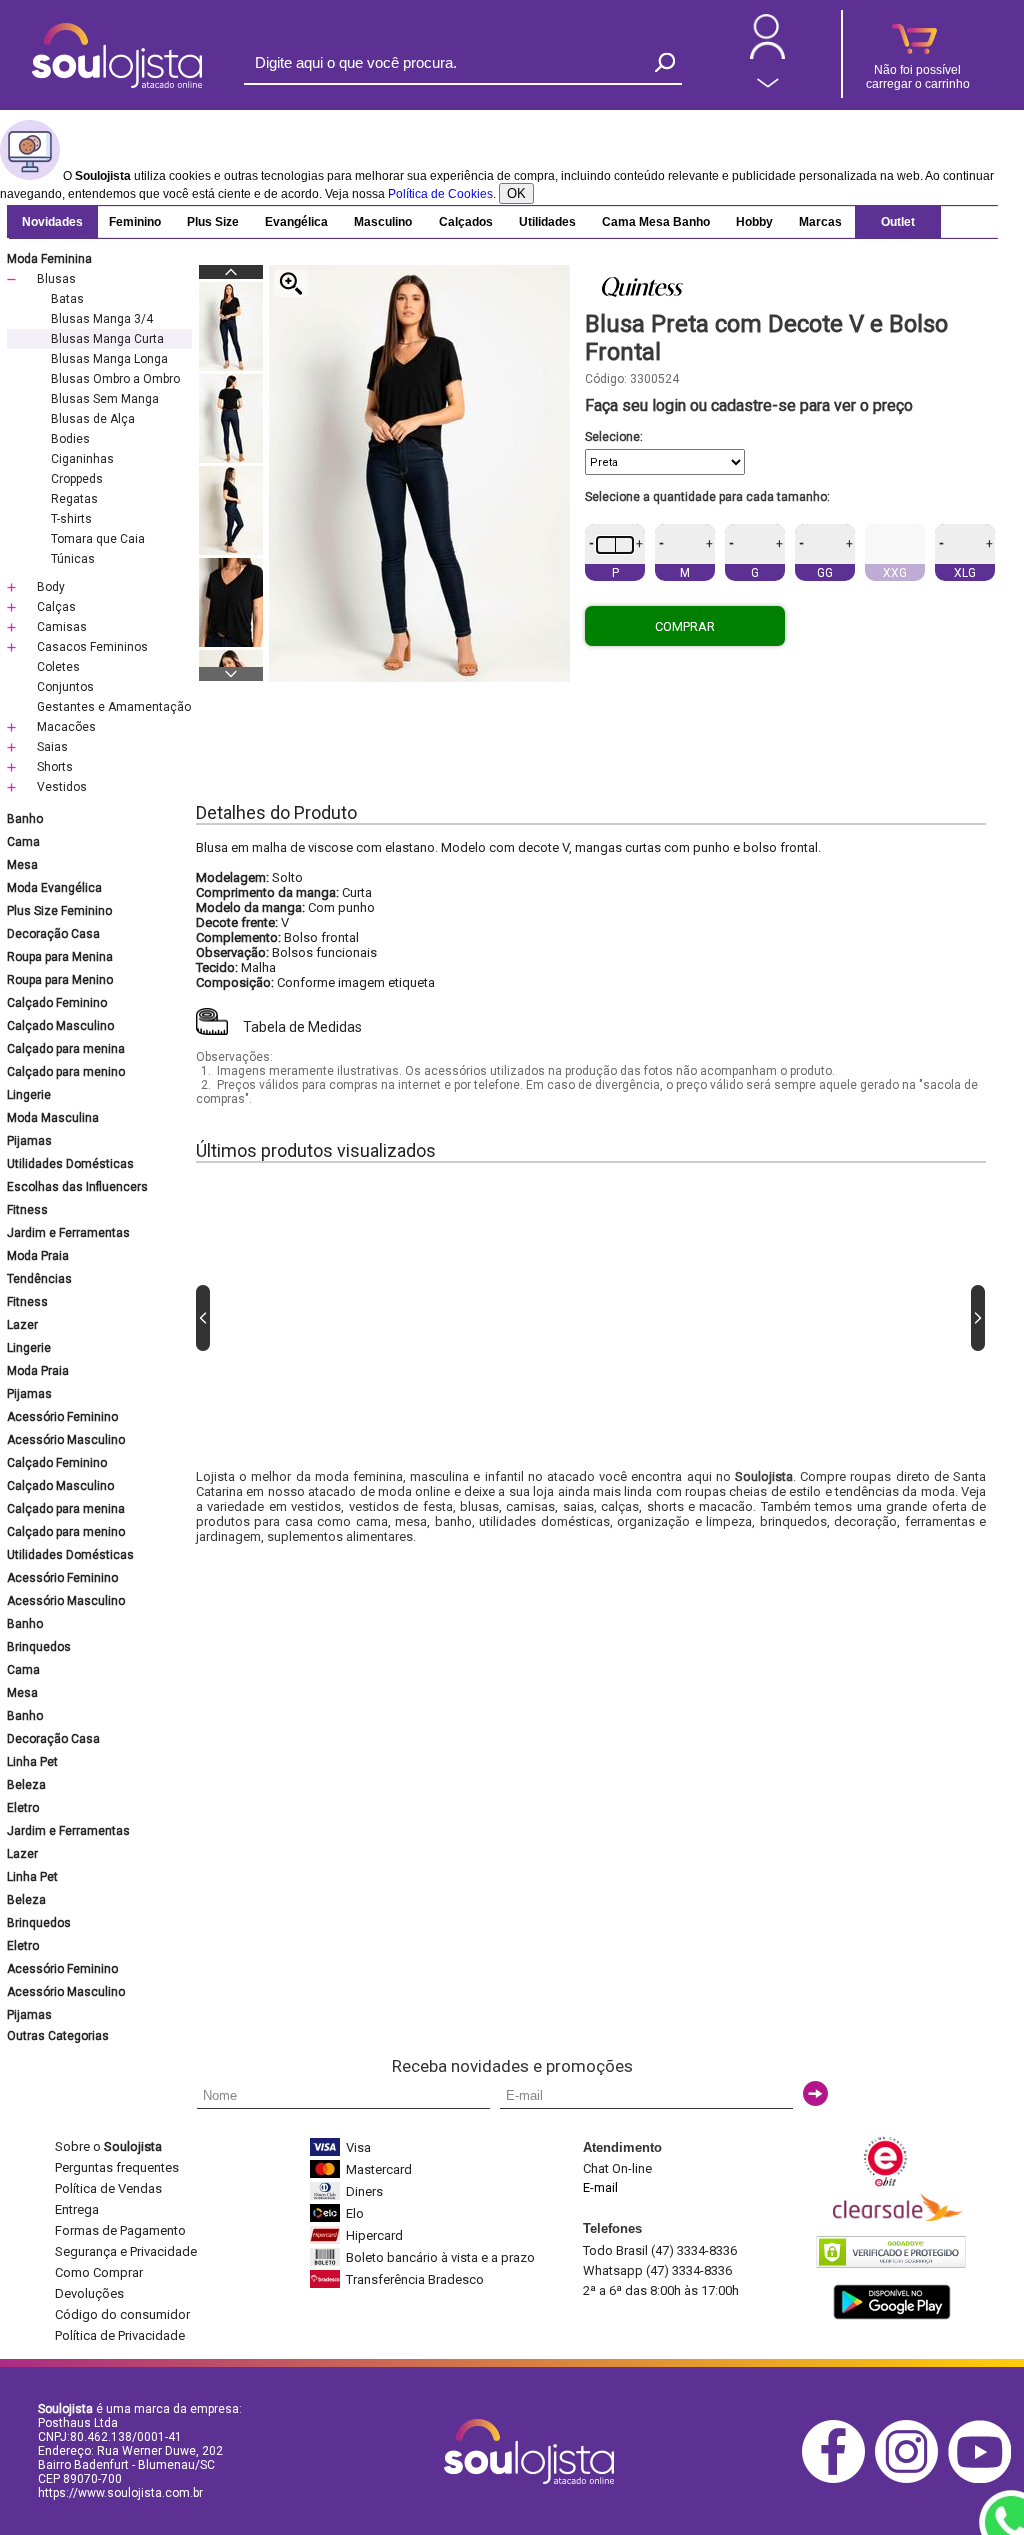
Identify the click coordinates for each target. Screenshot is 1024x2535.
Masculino (383, 222)
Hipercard (374, 2235)
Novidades (52, 222)
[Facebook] (838, 2479)
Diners (364, 2191)
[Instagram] (911, 2479)
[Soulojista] (117, 84)
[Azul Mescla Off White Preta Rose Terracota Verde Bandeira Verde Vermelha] (790, 462)
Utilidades (547, 222)
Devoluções (89, 2293)
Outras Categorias (58, 2036)
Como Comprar (99, 2272)
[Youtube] (984, 2479)
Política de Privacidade (120, 2335)
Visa (358, 2147)
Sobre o (108, 2146)
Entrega (77, 2209)
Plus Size (213, 222)
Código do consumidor (122, 2314)
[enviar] (815, 2093)
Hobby (754, 222)
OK (516, 193)
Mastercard (379, 2169)
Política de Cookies (440, 194)
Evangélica (296, 222)
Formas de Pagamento (120, 2230)
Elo (355, 2213)
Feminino (135, 222)
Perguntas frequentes (117, 2167)
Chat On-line (617, 2168)
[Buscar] (665, 62)
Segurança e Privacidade (126, 2251)
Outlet (898, 222)
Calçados (466, 222)
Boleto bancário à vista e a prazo (440, 2257)
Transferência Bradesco (415, 2279)
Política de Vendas (108, 2188)
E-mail (600, 2187)
